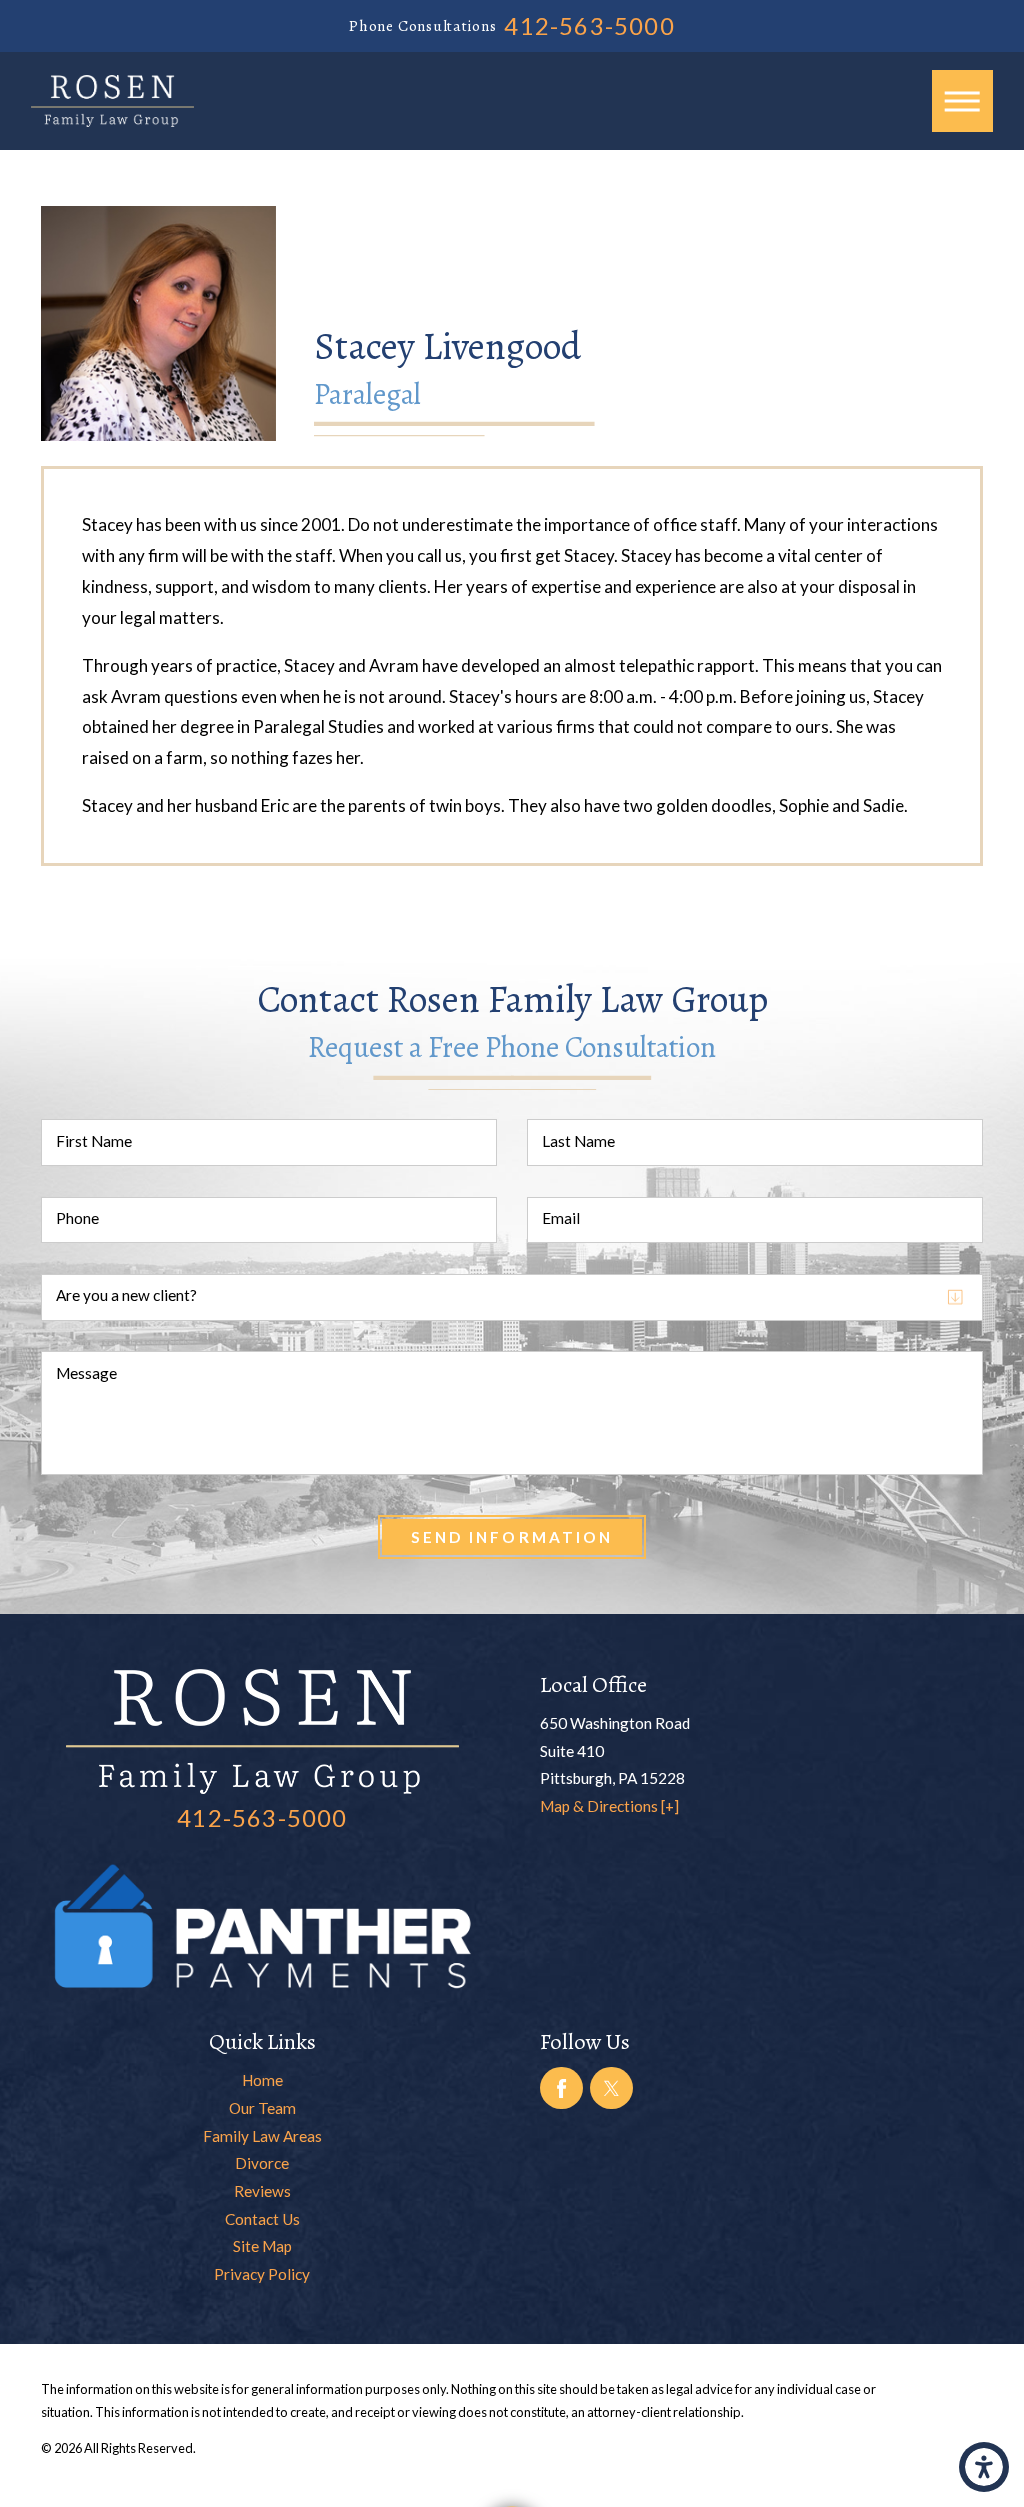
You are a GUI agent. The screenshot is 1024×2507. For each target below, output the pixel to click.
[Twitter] (611, 2088)
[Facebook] (561, 2088)
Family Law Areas (262, 2136)
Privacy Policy (262, 2274)
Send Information (512, 1537)
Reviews (262, 2191)
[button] (984, 2467)
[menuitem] (262, 2081)
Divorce (262, 2163)
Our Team (262, 2108)
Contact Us (262, 2219)
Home (262, 2080)
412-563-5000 (589, 26)
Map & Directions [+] (609, 1806)
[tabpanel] (512, 665)
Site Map (262, 2246)
